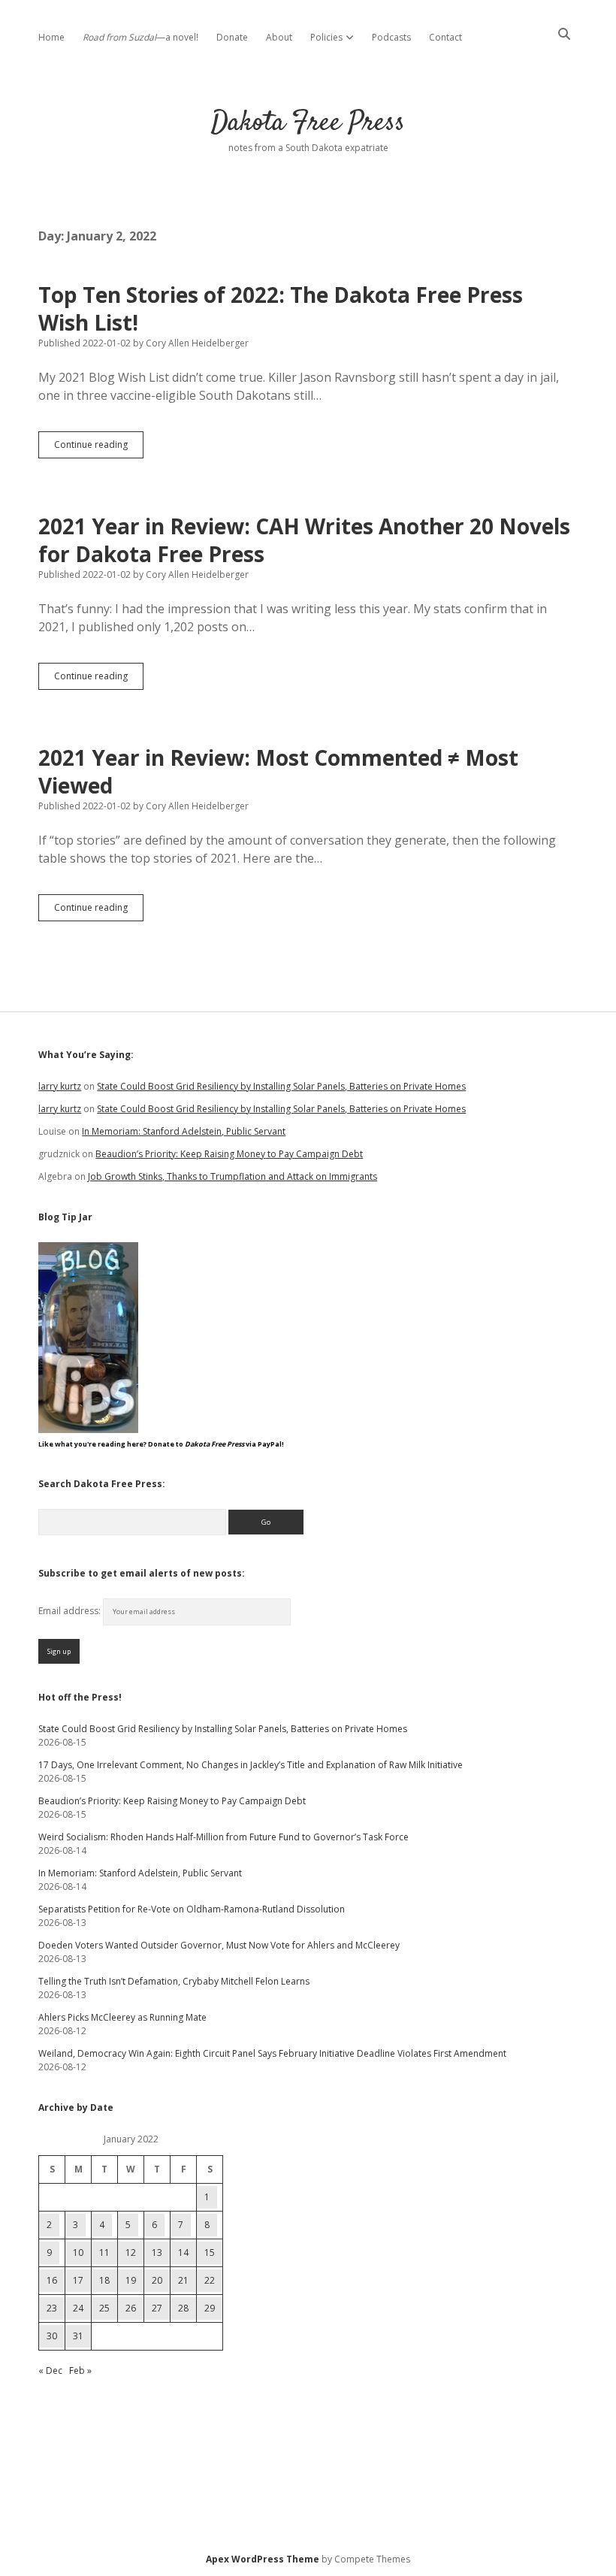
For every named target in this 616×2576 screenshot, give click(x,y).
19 (131, 2280)
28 (183, 2308)
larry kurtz (60, 1086)
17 (78, 2280)
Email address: (71, 1611)
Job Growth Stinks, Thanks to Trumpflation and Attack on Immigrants (233, 1176)
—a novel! (140, 37)
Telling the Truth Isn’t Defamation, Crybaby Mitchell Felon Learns (174, 1981)
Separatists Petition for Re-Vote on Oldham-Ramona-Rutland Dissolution (192, 1909)
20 (157, 2280)
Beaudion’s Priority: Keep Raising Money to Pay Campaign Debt (229, 1154)
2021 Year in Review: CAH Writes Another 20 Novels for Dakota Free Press (304, 540)
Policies (326, 37)
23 (52, 2308)
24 (78, 2308)
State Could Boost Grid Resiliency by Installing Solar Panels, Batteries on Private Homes (281, 1086)
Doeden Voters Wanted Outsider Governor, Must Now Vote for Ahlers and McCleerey (219, 1945)
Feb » (80, 2370)
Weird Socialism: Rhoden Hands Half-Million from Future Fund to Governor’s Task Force (223, 1837)
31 (78, 2336)
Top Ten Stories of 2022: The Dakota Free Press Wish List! (281, 308)
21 (183, 2280)
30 (52, 2336)
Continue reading (99, 448)
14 (183, 2252)
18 (104, 2280)
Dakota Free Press (308, 123)
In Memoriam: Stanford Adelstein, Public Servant (184, 1131)
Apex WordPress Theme (263, 2559)
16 (52, 2280)
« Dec (50, 2370)
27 (157, 2308)
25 (104, 2308)
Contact (445, 37)
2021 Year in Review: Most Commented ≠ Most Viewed (278, 771)
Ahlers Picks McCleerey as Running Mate (122, 2017)
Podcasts (391, 37)
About (279, 37)
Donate (232, 37)
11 (104, 2252)
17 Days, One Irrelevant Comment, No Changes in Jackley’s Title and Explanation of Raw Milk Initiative (251, 1765)
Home (51, 37)
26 (131, 2308)
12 (131, 2252)
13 (157, 2252)
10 (78, 2252)
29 (210, 2308)
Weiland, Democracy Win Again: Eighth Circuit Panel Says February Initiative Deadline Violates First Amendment (272, 2053)
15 (210, 2252)
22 (210, 2280)
